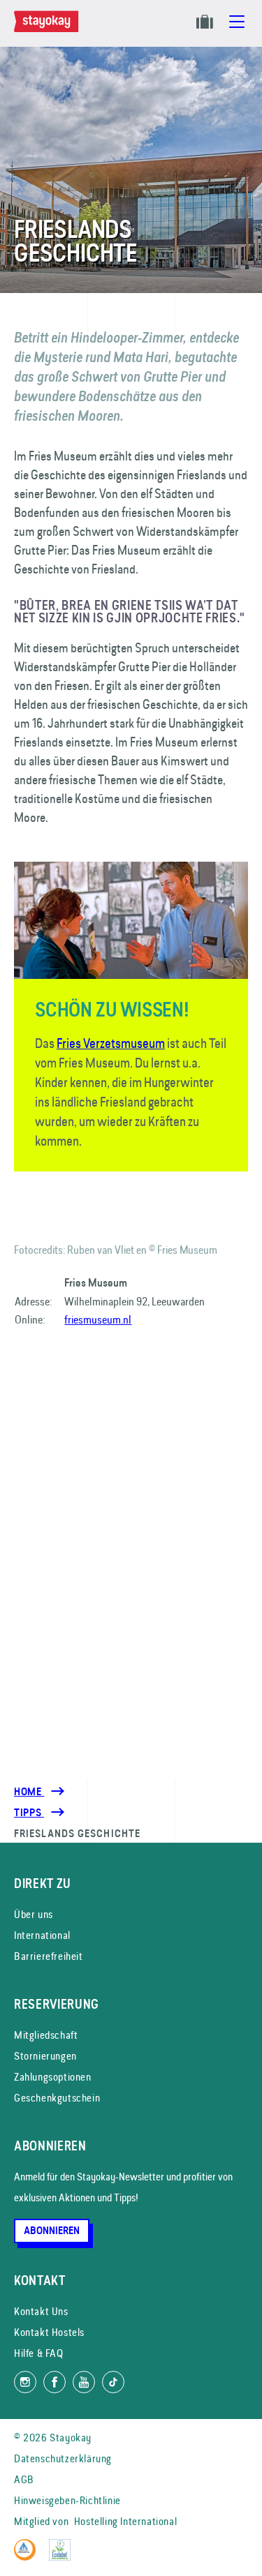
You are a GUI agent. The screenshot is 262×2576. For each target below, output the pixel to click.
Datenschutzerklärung (63, 2458)
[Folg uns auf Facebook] (54, 2382)
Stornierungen (45, 2056)
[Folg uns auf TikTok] (113, 2382)
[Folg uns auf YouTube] (84, 2382)
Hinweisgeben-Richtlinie (67, 2500)
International (42, 1935)
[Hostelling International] (28, 2557)
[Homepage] (49, 29)
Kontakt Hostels (49, 2332)
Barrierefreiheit (49, 1956)
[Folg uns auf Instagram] (25, 2382)
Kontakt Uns (41, 2311)
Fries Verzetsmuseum (111, 1043)
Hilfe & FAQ (39, 2353)
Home (29, 1792)
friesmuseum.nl (98, 1319)
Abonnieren (52, 2231)
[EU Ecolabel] (63, 2557)
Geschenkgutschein (57, 2098)
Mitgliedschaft (46, 2035)
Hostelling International (125, 2521)
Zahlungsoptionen (53, 2077)
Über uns (34, 1914)
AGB (24, 2479)
